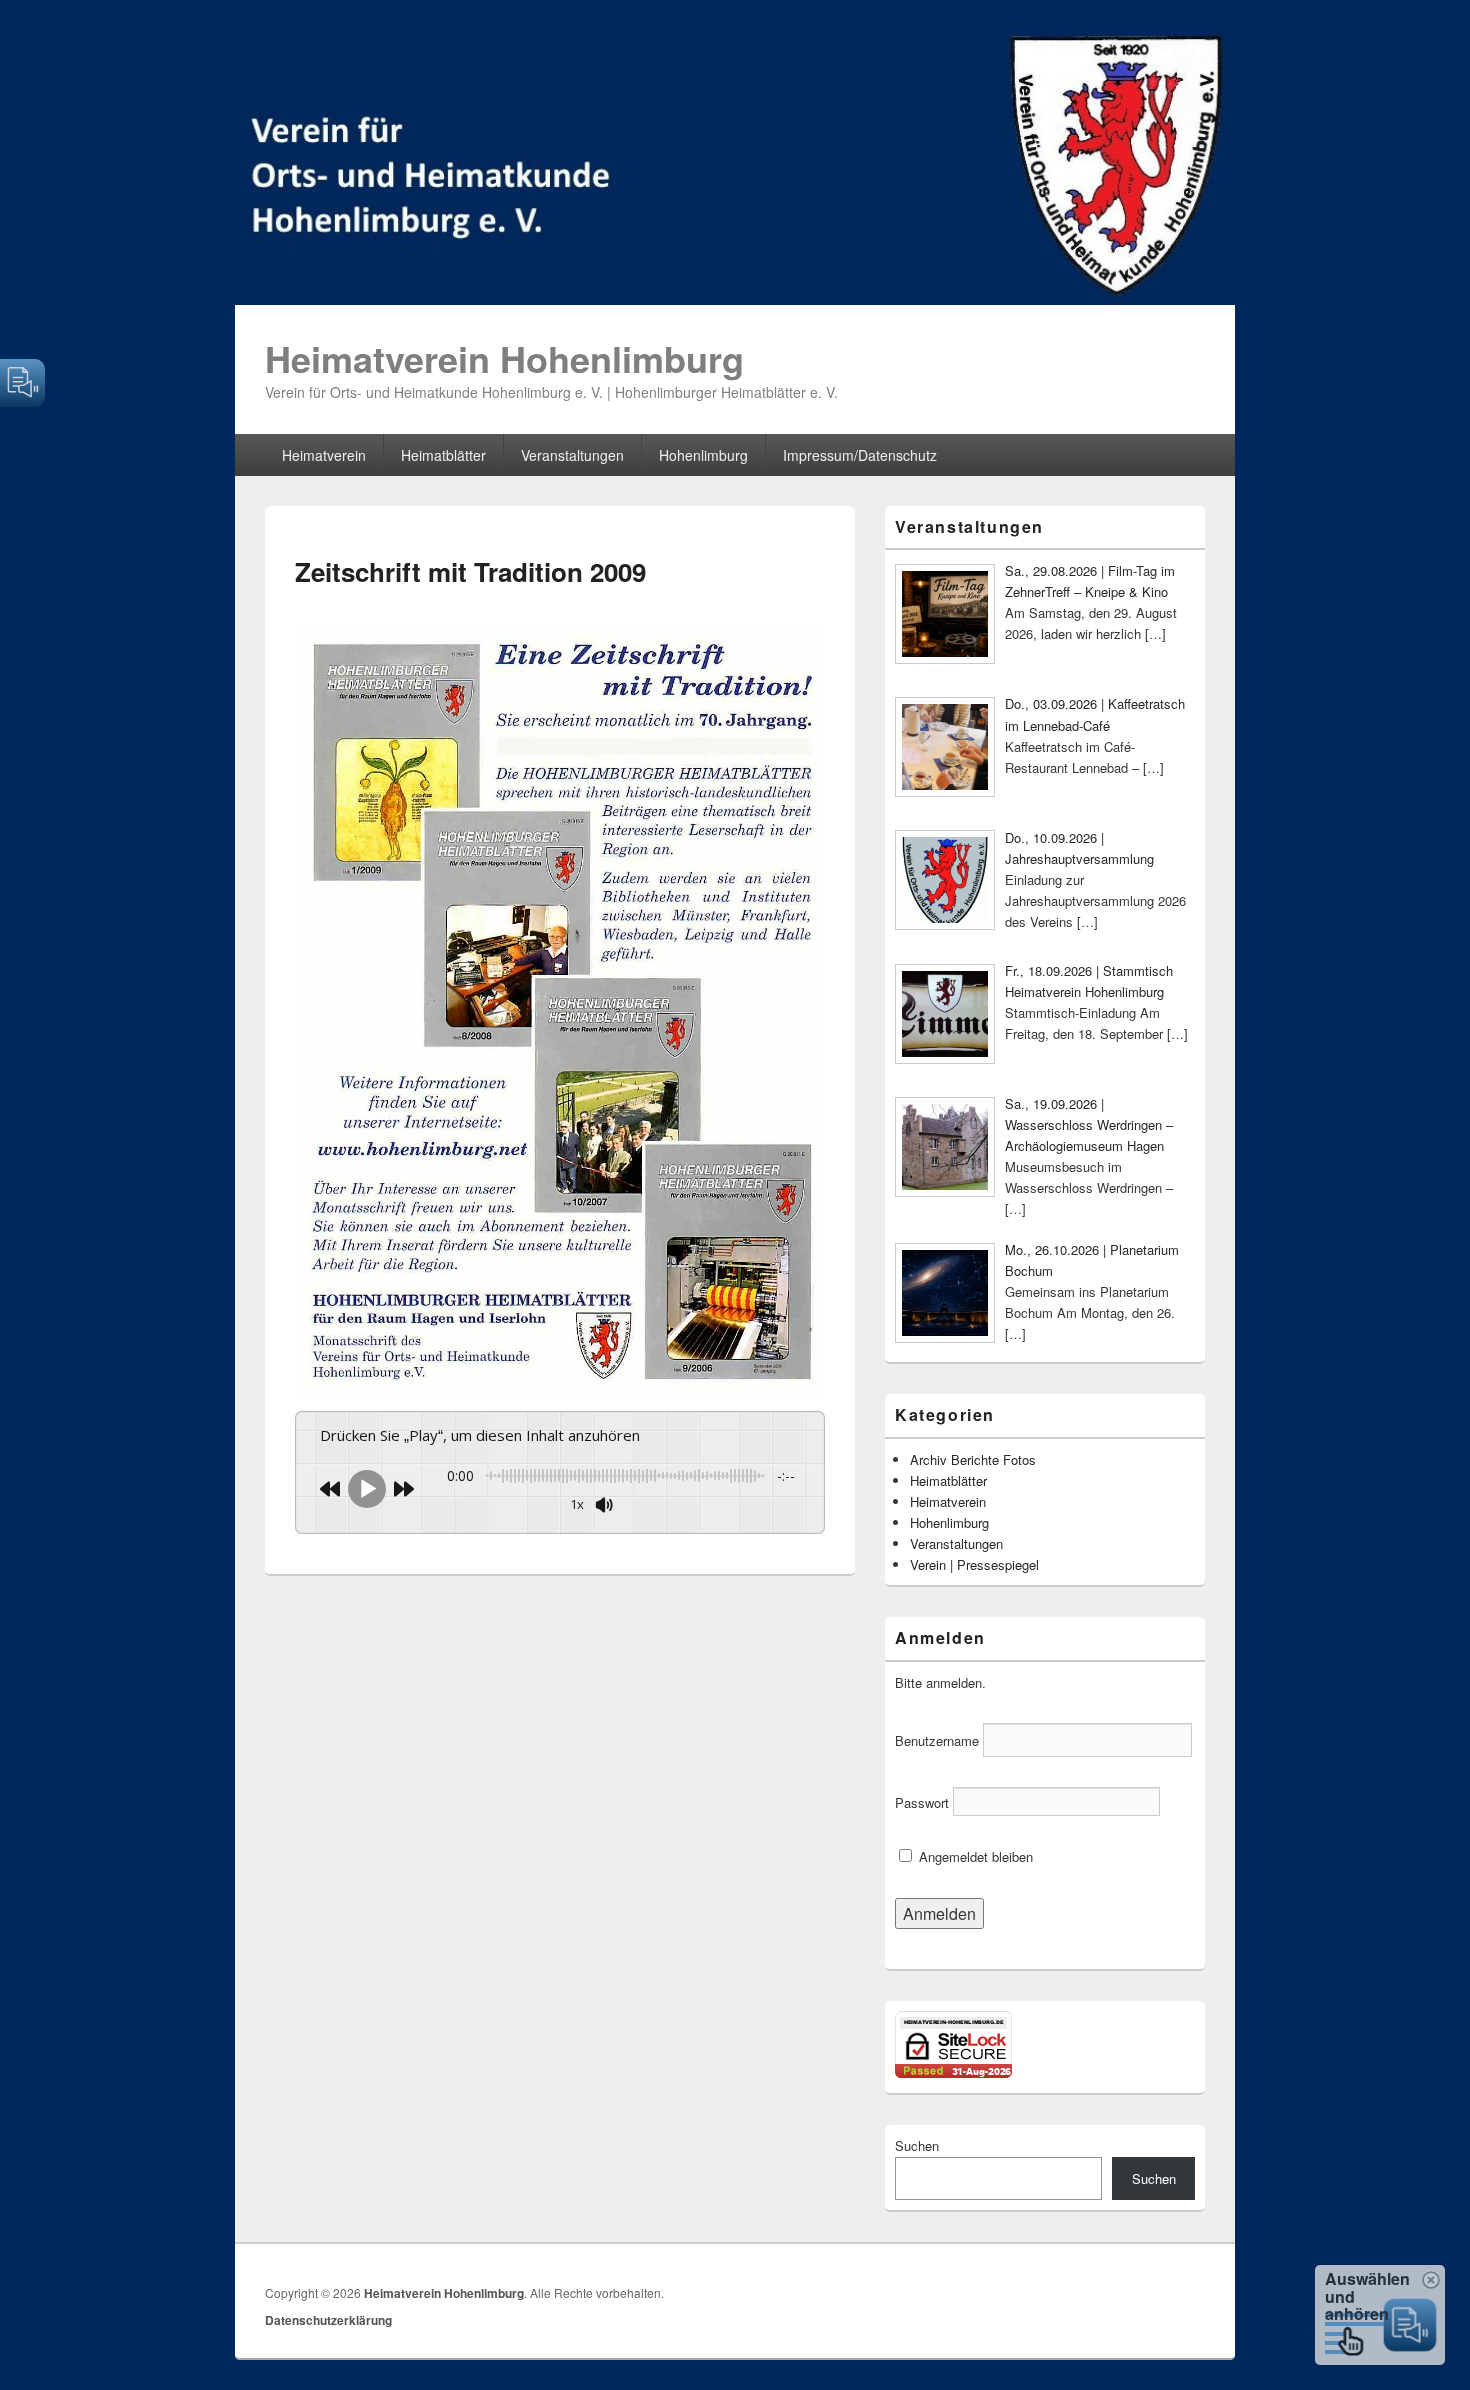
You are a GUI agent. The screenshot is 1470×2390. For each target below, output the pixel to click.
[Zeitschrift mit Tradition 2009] (560, 1387)
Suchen (917, 2145)
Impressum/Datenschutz (860, 455)
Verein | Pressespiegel (974, 1564)
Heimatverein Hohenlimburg (504, 358)
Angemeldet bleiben (974, 1856)
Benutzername (937, 1740)
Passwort (922, 1802)
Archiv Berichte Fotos (973, 1459)
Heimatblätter (443, 455)
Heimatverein (324, 455)
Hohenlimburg (703, 455)
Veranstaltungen (572, 455)
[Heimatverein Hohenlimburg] (735, 298)
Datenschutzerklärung (328, 2320)
